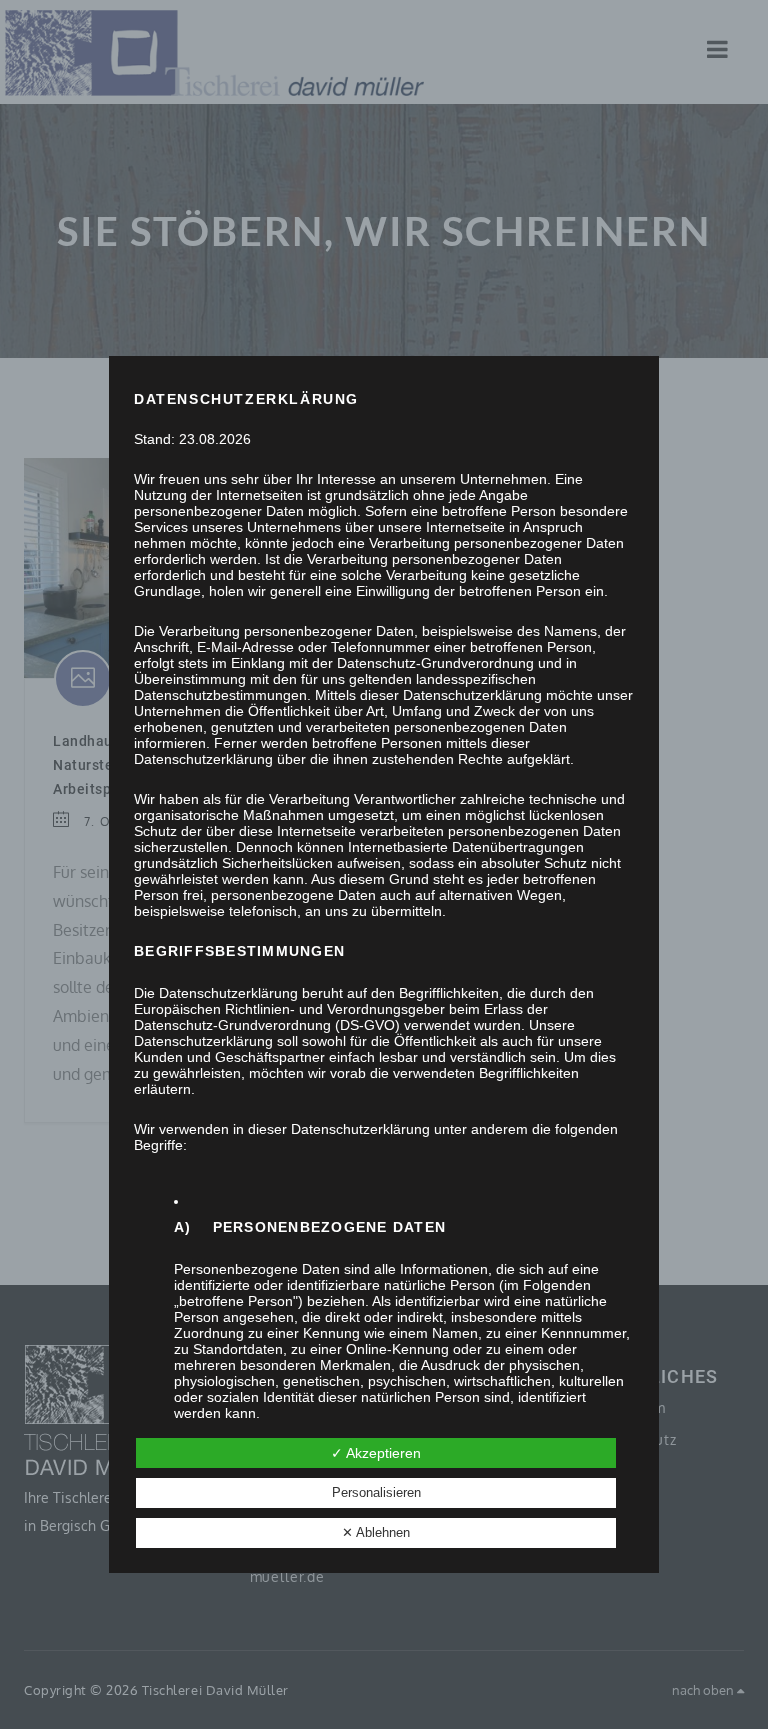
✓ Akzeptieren (376, 1453)
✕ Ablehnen (376, 1532)
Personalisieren (376, 1492)
